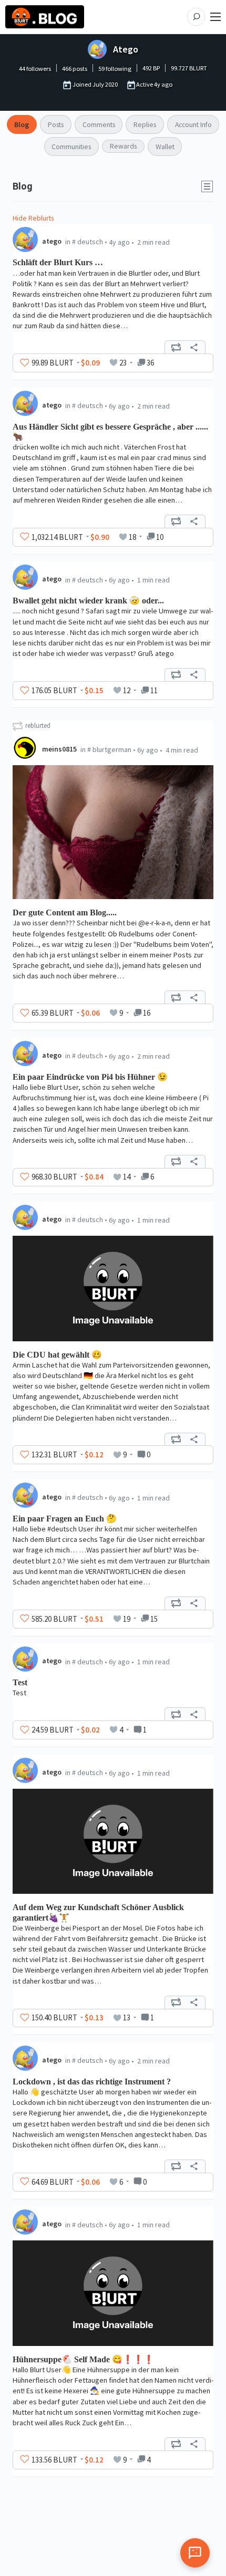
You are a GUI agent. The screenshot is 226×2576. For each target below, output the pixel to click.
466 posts (75, 69)
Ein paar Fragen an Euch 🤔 (65, 1519)
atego (52, 241)
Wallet (165, 147)
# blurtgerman (109, 749)
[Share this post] (194, 347)
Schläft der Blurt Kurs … (58, 262)
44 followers (35, 69)
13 (127, 2017)
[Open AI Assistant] (195, 2553)
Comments (99, 124)
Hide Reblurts (33, 218)
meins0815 (59, 749)
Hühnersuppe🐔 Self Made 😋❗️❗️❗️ (83, 2359)
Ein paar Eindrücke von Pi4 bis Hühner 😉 (90, 1077)
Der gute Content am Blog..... (65, 912)
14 (127, 1177)
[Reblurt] (176, 347)
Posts (56, 124)
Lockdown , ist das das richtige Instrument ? (92, 2082)
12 (127, 690)
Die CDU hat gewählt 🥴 (57, 1355)
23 (123, 363)
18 (132, 537)
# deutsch (88, 242)
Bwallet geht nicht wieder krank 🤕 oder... (88, 601)
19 (127, 1619)
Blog (22, 124)
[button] (207, 186)
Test (20, 1682)
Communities (71, 147)
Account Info (193, 124)
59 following (115, 69)
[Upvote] (25, 363)
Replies (145, 124)
